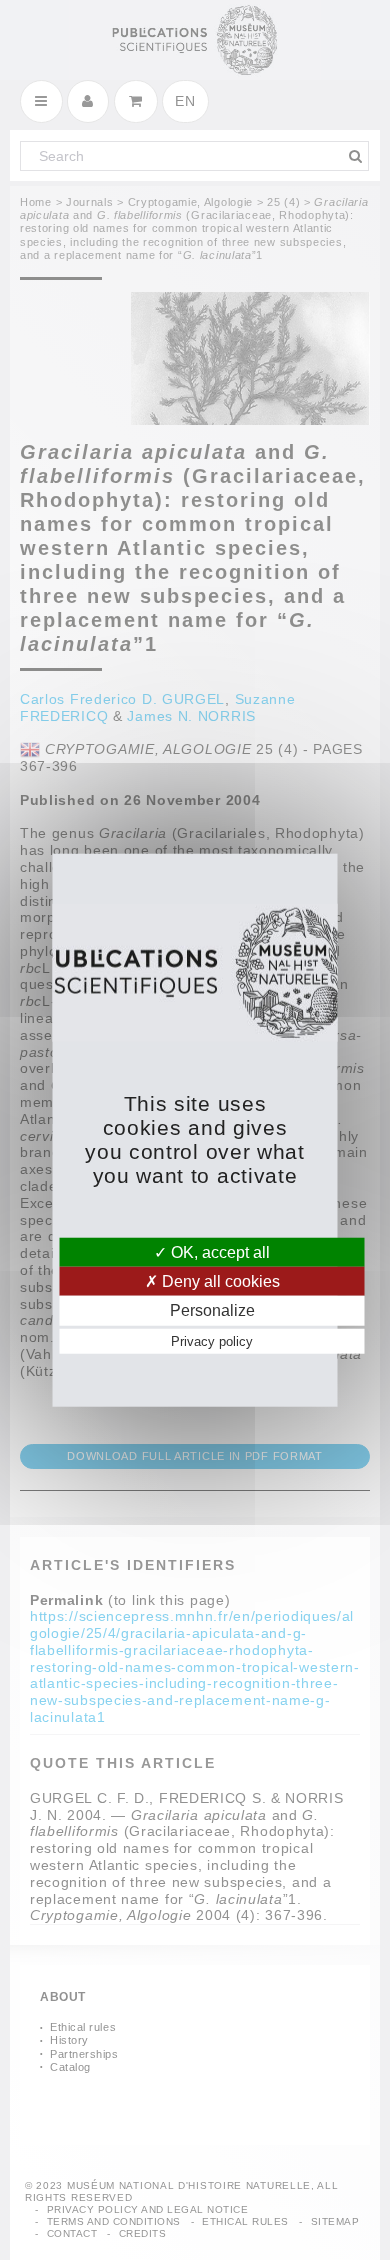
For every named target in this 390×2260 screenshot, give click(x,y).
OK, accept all (218, 1252)
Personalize (212, 1310)
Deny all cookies (219, 1281)
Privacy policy (212, 1340)
